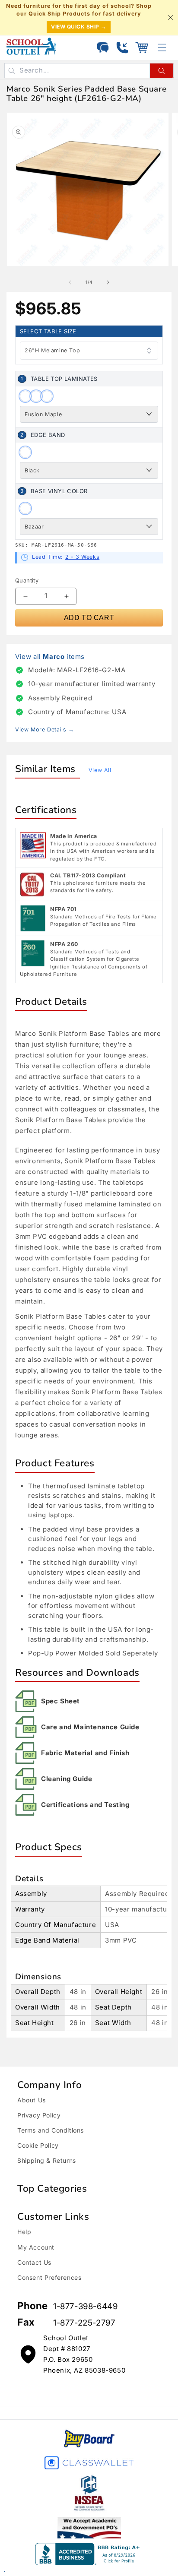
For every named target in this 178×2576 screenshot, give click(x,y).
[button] (142, 47)
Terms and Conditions (51, 2130)
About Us (32, 2100)
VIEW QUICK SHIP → (79, 27)
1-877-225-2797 (84, 2323)
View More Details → (44, 729)
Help (24, 2232)
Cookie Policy (38, 2145)
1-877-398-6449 (85, 2306)
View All (100, 770)
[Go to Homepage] (31, 46)
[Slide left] (70, 282)
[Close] (170, 18)
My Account (36, 2247)
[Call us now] (122, 47)
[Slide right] (108, 282)
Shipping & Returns (47, 2160)
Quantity (27, 580)
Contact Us (34, 2262)
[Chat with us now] (103, 47)
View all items (50, 657)
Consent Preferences (49, 2277)
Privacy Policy (39, 2115)
